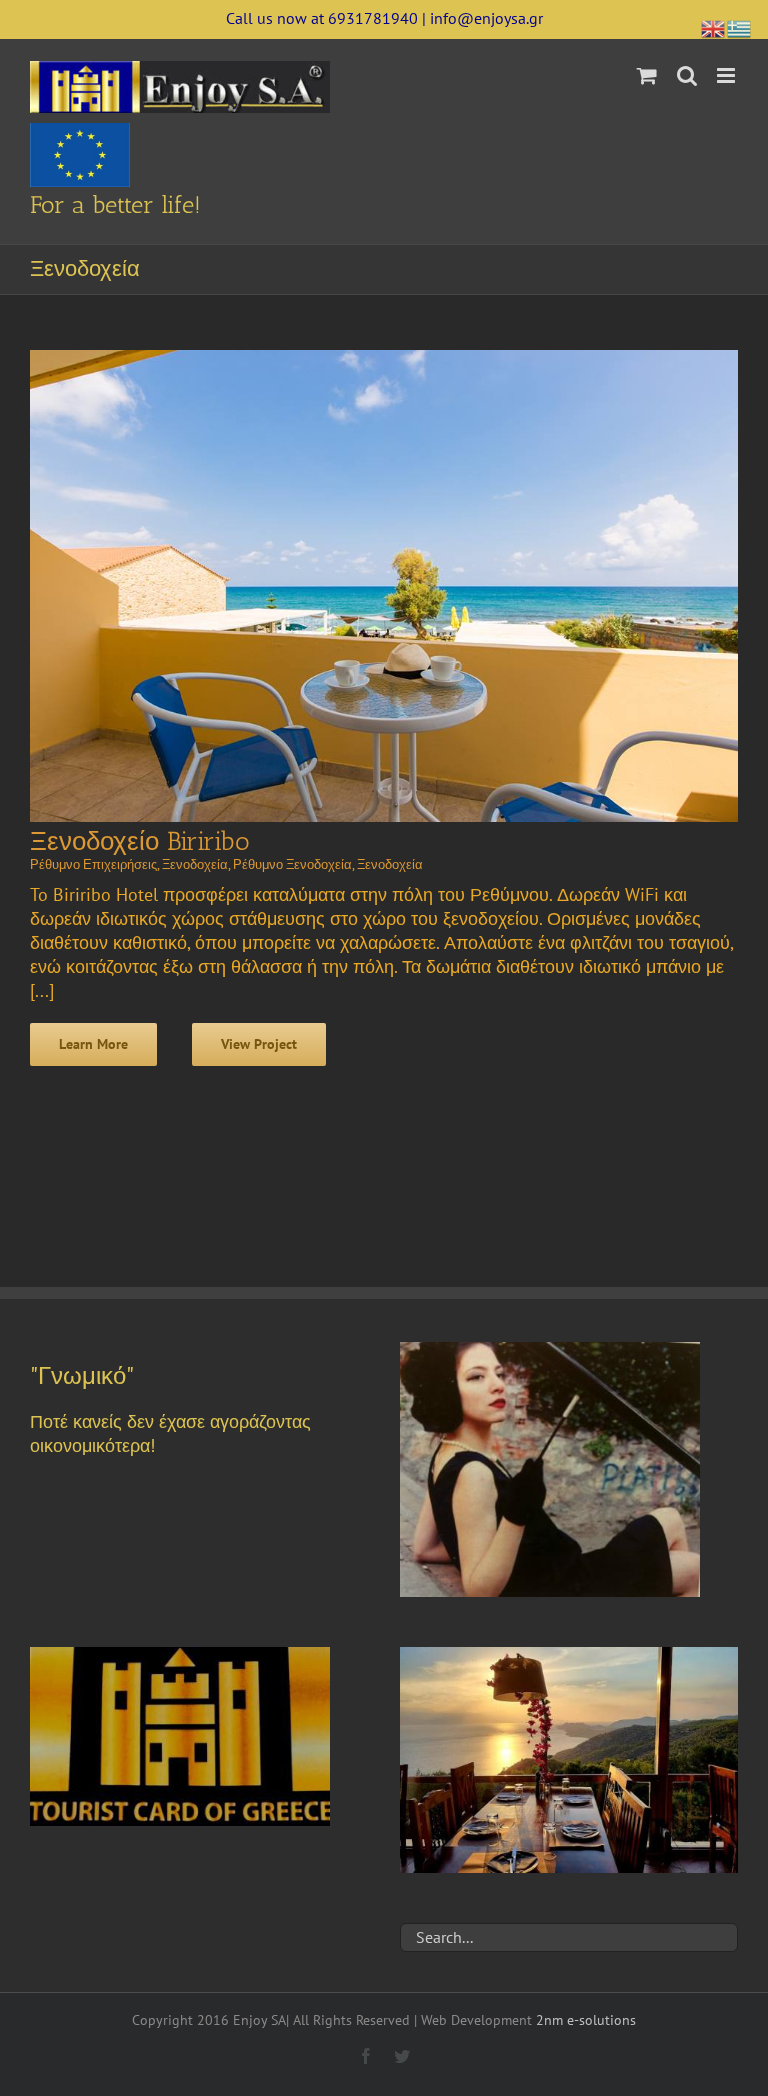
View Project (259, 1044)
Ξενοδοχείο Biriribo (140, 841)
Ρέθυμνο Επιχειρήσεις (93, 864)
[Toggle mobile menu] (727, 75)
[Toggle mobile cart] (647, 75)
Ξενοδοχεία (195, 864)
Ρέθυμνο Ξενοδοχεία (292, 864)
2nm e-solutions (586, 2020)
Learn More (93, 1044)
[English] (714, 26)
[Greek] (740, 26)
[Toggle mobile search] (687, 75)
